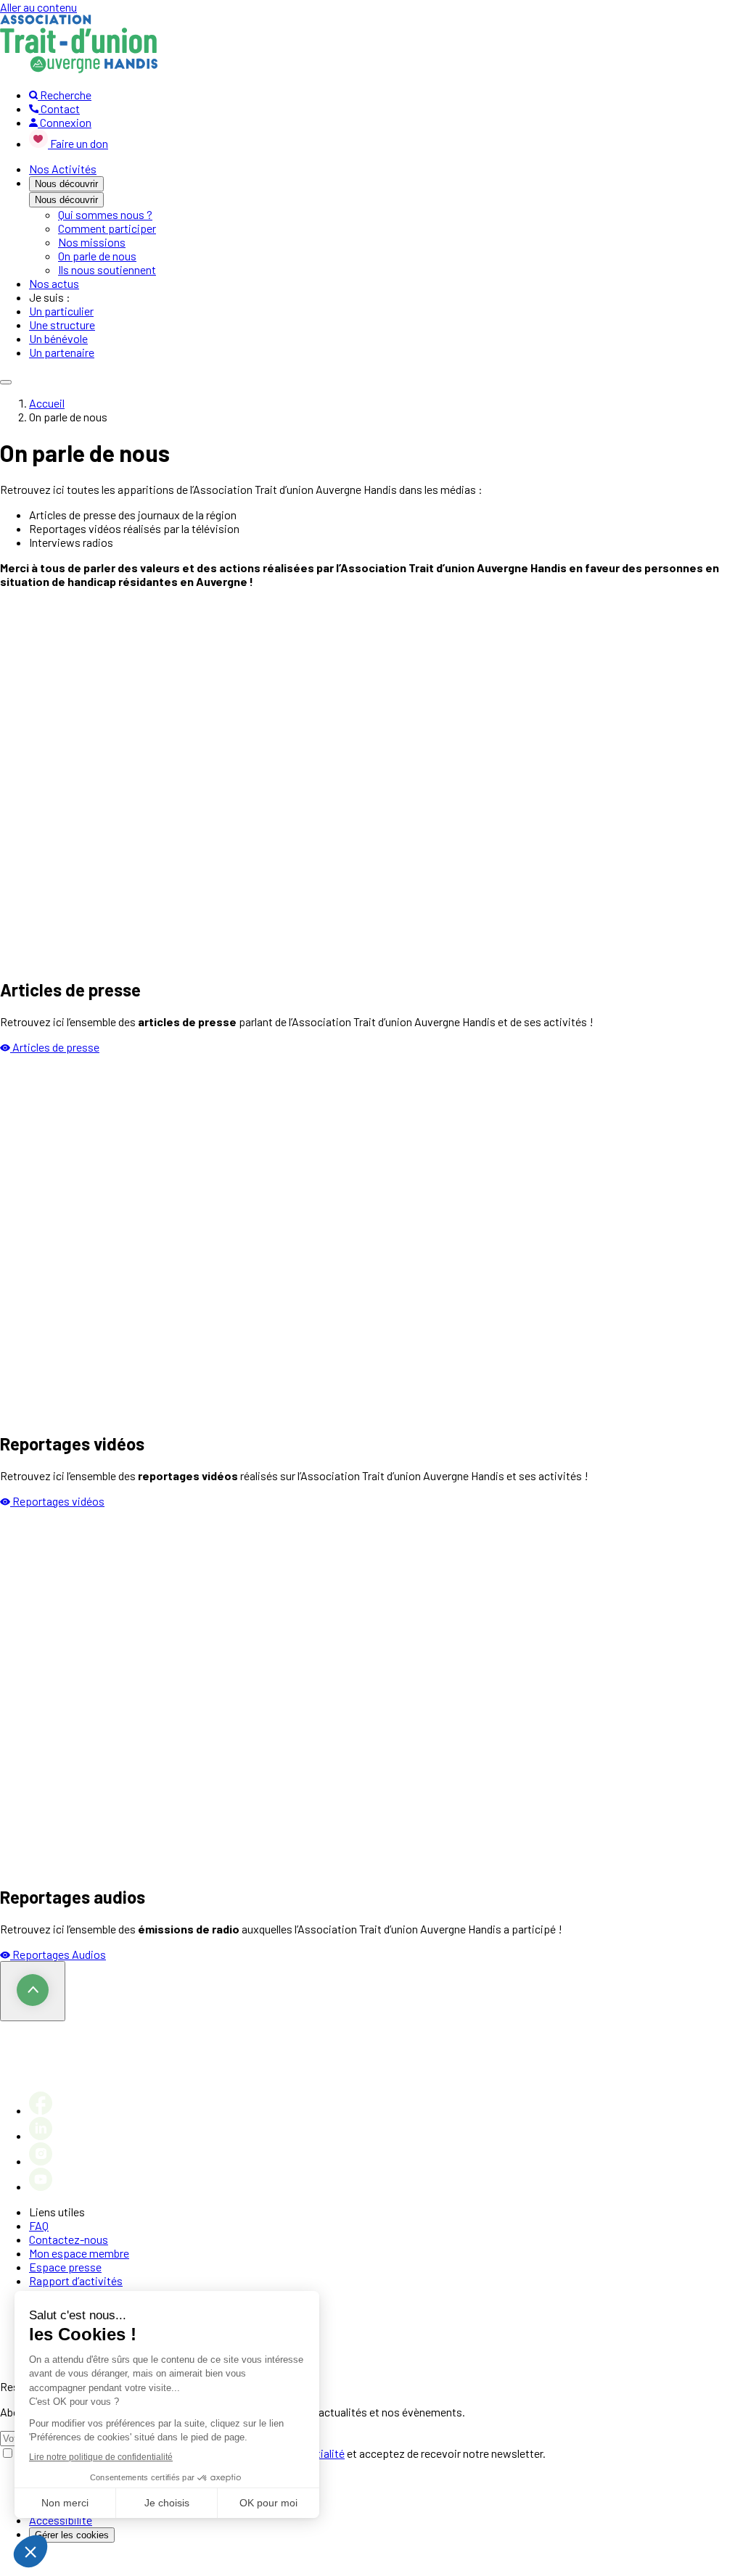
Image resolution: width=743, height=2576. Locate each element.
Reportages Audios (59, 1954)
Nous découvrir (66, 184)
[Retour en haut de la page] (33, 1991)
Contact (59, 108)
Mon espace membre (79, 2253)
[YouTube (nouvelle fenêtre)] (41, 2186)
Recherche (65, 95)
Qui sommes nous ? (105, 214)
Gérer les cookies (72, 2535)
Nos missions (92, 242)
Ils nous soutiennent (107, 269)
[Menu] (6, 382)
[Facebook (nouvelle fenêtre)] (41, 2110)
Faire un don (79, 143)
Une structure (62, 325)
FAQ (39, 2225)
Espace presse (65, 2267)
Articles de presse (56, 1047)
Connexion (65, 122)
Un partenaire (62, 352)
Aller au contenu (38, 7)
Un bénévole (58, 338)
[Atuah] (79, 69)
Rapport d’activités (76, 2280)
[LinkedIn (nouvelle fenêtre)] (41, 2135)
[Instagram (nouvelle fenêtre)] (41, 2161)
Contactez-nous (69, 2239)
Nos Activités (63, 169)
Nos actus (54, 283)
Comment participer (107, 228)
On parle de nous (97, 256)
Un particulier (61, 311)
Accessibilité (61, 2520)
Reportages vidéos (58, 1501)
